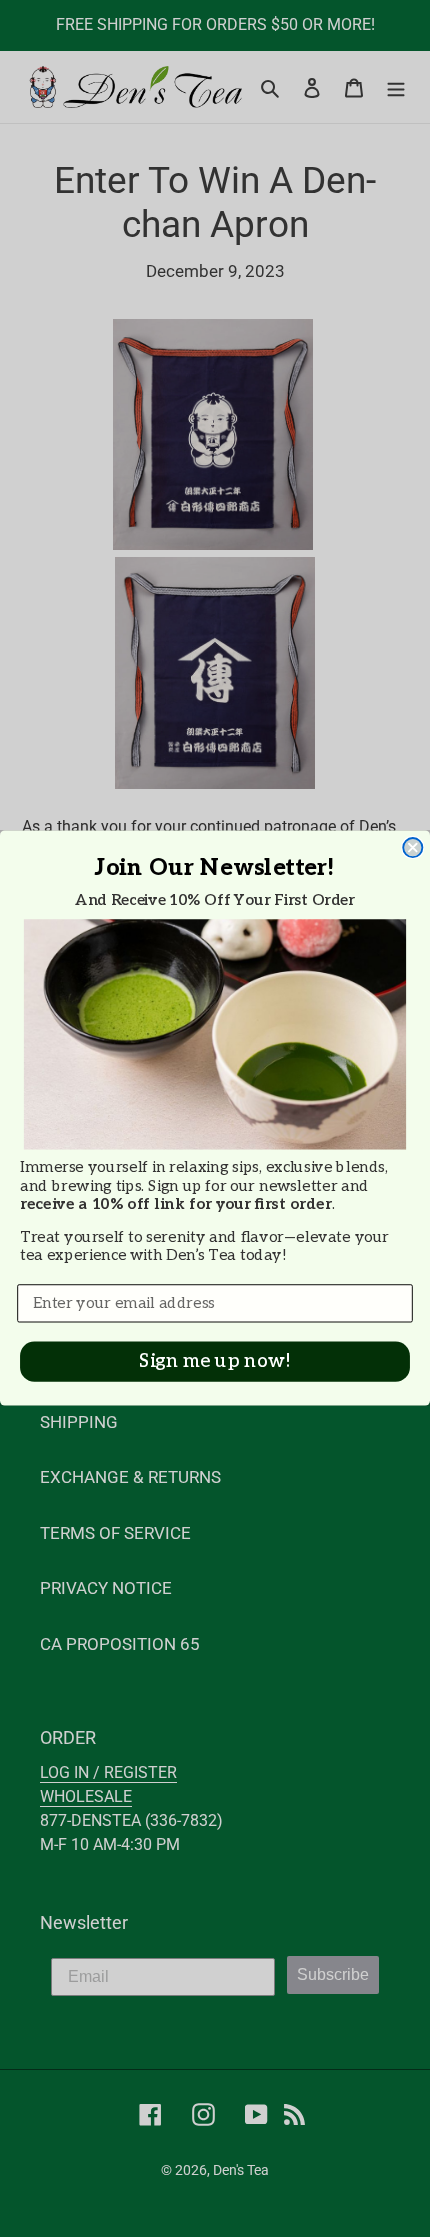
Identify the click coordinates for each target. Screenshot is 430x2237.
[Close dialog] (412, 848)
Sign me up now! (215, 1362)
